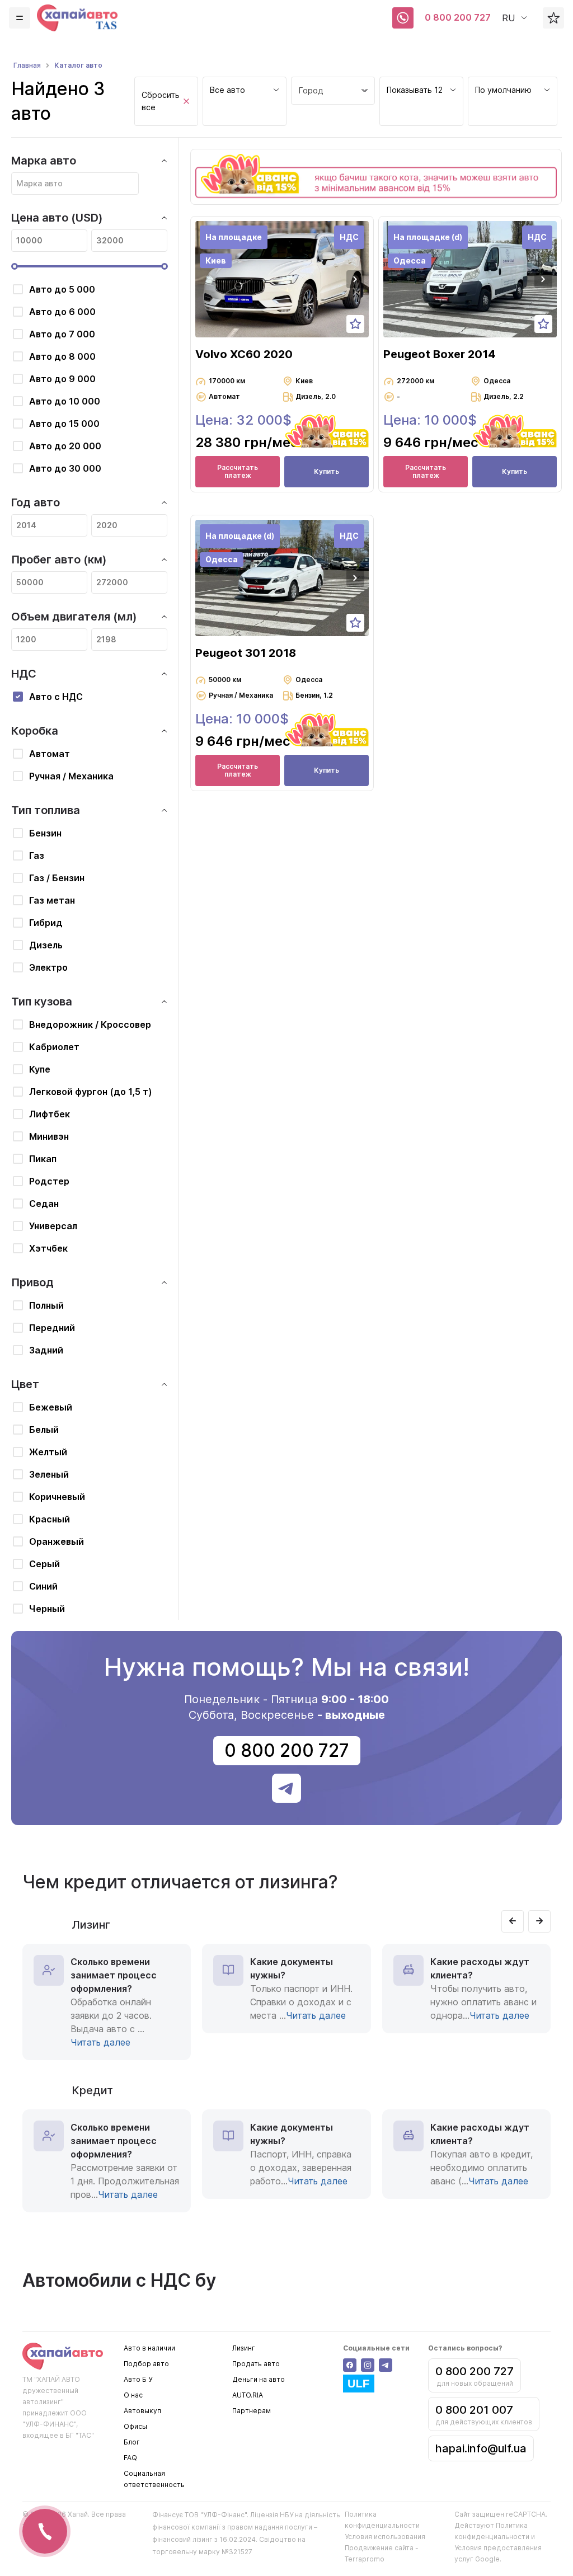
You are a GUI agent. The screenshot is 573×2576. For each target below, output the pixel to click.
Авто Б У (138, 2379)
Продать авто (256, 2364)
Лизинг (244, 2348)
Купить (327, 471)
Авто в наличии (149, 2348)
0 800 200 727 (458, 17)
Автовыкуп (142, 2411)
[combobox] (245, 101)
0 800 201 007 (474, 2410)
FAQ (130, 2458)
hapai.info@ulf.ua (481, 2448)
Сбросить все (161, 101)
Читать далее (100, 2042)
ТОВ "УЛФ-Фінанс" (216, 2515)
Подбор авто (146, 2364)
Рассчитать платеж (238, 471)
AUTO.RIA (248, 2395)
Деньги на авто (259, 2379)
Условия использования (385, 2537)
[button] (355, 279)
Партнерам (252, 2411)
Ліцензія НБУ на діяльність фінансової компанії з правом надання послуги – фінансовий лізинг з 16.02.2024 (246, 2527)
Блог (132, 2442)
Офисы (135, 2426)
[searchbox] (75, 184)
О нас (133, 2395)
